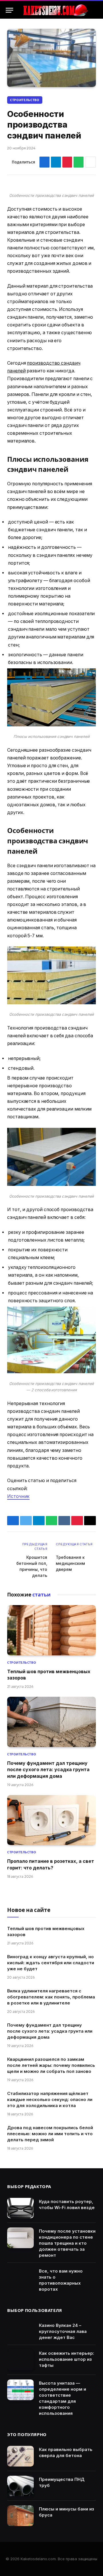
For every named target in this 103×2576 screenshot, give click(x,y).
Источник (18, 1496)
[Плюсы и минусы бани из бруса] (20, 2516)
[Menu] (9, 10)
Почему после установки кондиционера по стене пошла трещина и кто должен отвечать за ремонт (67, 2243)
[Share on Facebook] (44, 162)
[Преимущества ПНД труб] (20, 2486)
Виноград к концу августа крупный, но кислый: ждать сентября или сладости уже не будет (51, 1963)
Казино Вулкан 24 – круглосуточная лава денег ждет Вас (63, 2331)
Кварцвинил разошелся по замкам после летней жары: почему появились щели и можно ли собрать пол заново (51, 2065)
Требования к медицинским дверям (70, 1563)
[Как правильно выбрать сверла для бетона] (20, 2456)
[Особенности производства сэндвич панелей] (51, 58)
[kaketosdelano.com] (55, 10)
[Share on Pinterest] (67, 162)
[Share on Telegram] (56, 162)
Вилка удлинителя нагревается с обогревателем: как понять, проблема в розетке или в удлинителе (51, 1997)
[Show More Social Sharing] (90, 162)
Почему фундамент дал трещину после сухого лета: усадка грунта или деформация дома (48, 1770)
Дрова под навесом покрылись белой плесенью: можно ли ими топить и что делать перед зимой (50, 2134)
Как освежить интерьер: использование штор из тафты (67, 2359)
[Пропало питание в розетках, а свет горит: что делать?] (51, 1820)
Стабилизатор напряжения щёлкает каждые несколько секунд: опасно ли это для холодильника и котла (50, 2099)
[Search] (95, 10)
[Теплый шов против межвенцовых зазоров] (51, 1630)
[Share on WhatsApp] (79, 162)
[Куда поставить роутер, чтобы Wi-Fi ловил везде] (20, 2208)
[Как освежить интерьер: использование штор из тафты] (20, 2360)
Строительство (25, 100)
